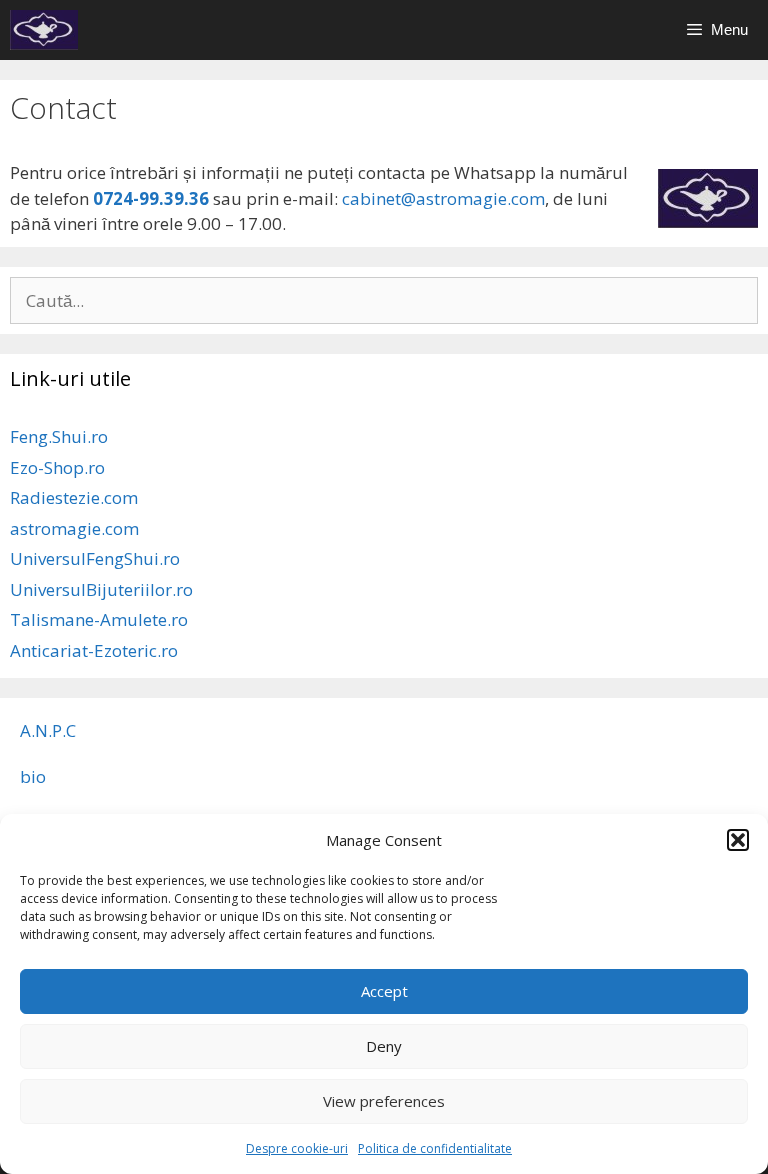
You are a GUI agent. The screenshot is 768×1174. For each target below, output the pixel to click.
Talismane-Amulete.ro (99, 619)
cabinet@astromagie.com (441, 198)
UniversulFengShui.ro (95, 558)
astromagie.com (74, 528)
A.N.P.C (48, 730)
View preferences (384, 1101)
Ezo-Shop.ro (57, 467)
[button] (738, 840)
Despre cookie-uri (297, 1148)
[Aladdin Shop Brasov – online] (44, 30)
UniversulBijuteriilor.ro (101, 589)
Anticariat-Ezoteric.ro (94, 650)
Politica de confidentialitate (435, 1148)
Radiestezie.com (74, 497)
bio (33, 776)
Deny (384, 1046)
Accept (384, 991)
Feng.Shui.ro (59, 436)
